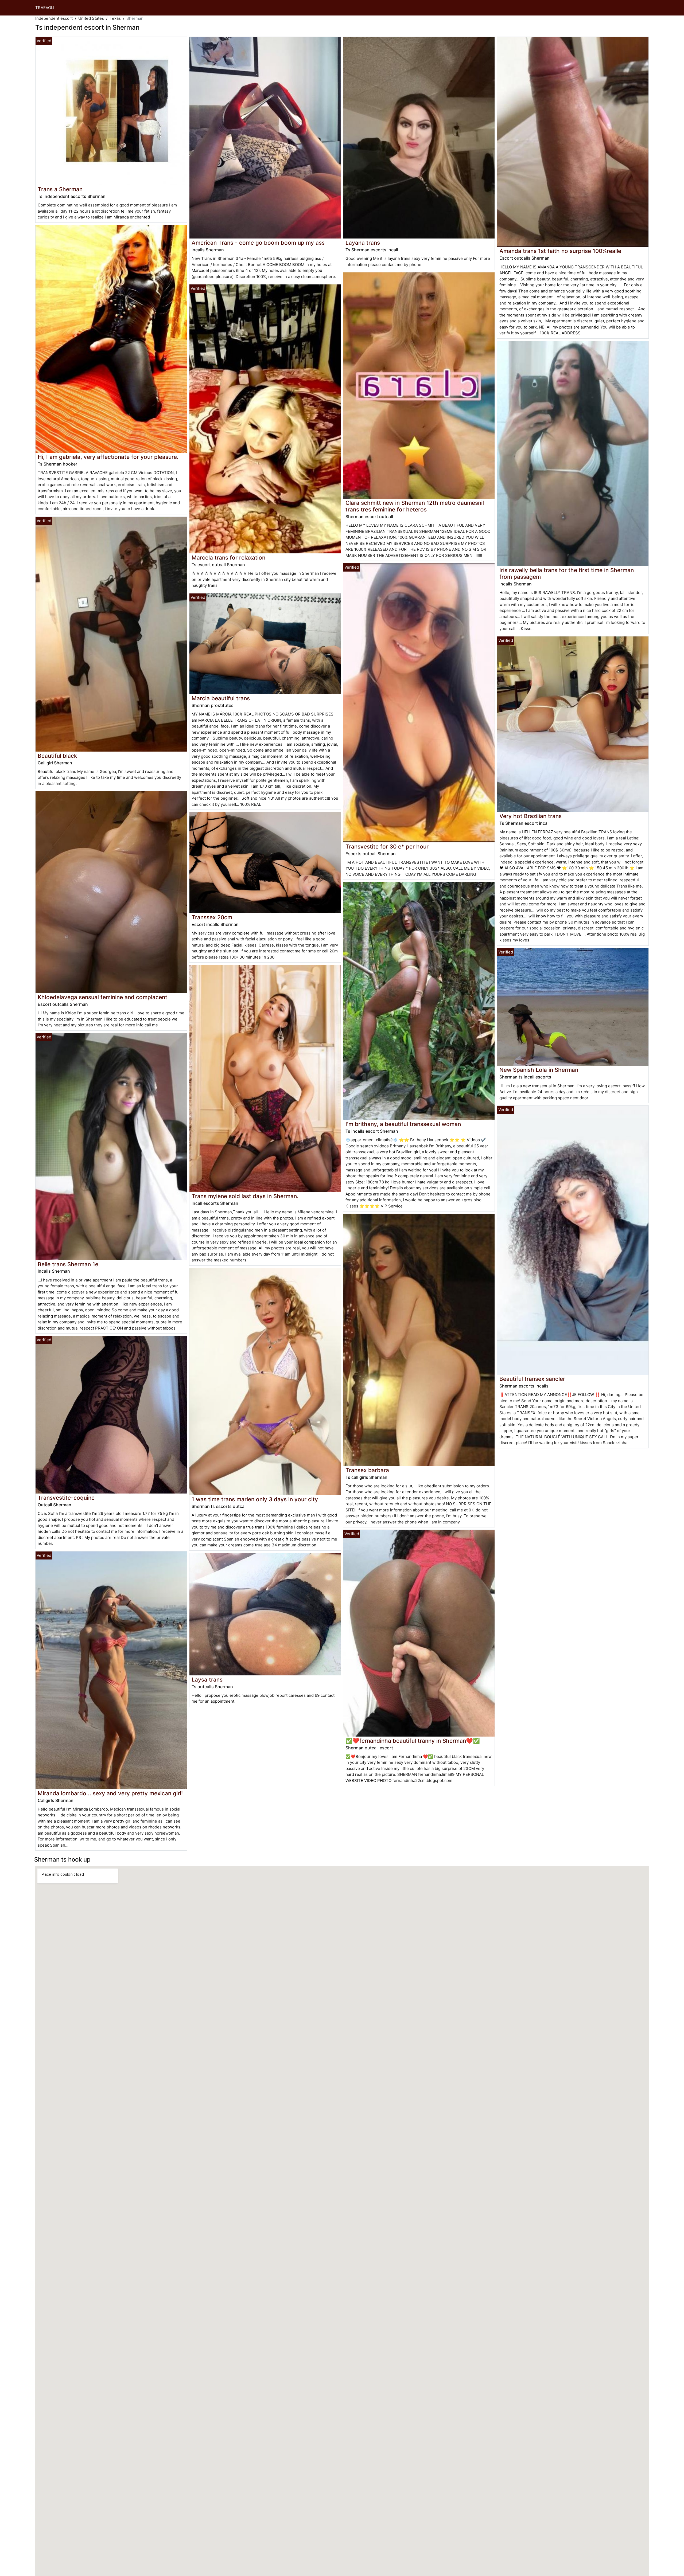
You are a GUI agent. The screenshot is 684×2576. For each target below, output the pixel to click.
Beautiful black (57, 756)
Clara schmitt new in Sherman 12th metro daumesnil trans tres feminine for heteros (415, 506)
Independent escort (54, 18)
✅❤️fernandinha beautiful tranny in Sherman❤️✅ (413, 1741)
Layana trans (363, 243)
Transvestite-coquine (66, 1498)
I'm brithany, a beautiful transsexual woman (403, 1124)
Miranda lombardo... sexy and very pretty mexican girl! (110, 1793)
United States (91, 18)
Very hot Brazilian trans (531, 816)
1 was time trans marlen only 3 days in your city (255, 1499)
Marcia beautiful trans (221, 698)
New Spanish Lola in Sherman (539, 1070)
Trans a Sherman (60, 189)
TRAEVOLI (45, 8)
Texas (115, 18)
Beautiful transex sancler (532, 1379)
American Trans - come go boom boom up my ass (258, 243)
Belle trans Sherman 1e (68, 1264)
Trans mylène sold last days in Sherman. (245, 1196)
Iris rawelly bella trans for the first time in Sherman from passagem (567, 573)
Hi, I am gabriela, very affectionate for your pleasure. (108, 457)
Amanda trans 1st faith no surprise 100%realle (560, 251)
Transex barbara (367, 1470)
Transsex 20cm (212, 917)
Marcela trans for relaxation (228, 558)
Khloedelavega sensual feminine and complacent (102, 997)
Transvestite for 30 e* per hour (387, 847)
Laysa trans (207, 1680)
